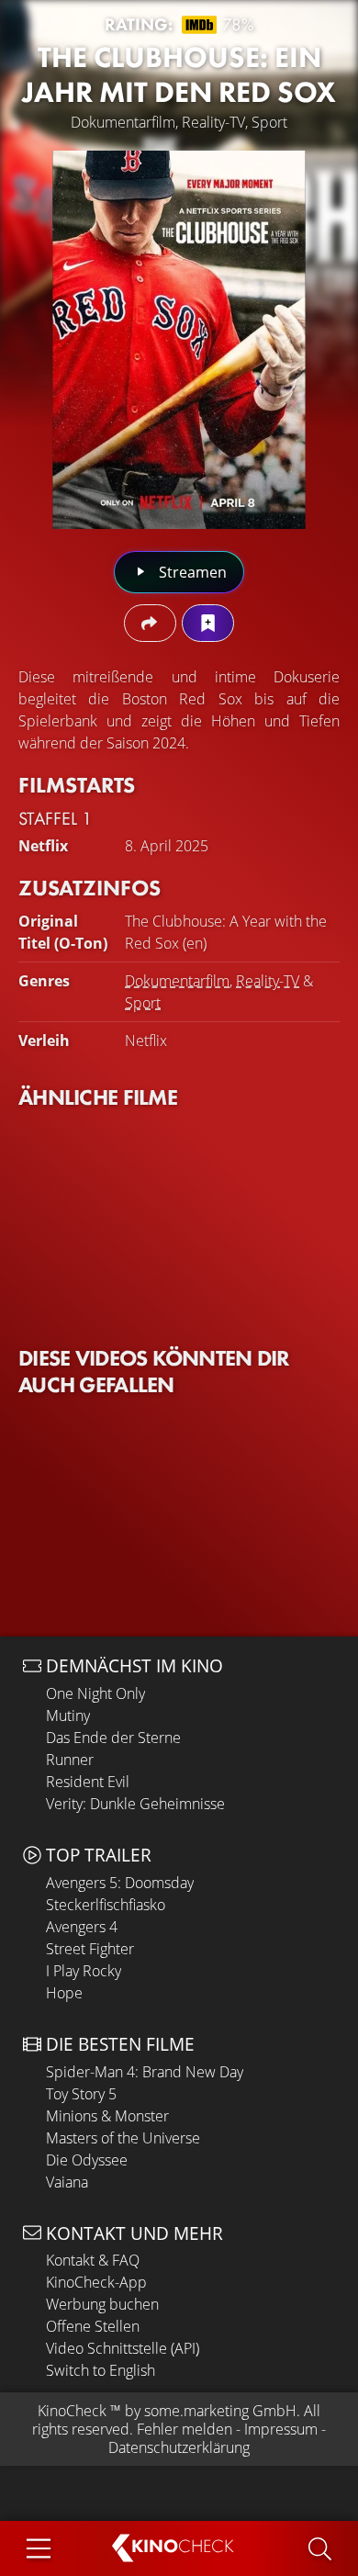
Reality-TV (268, 981)
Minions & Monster (107, 2116)
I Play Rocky (84, 1971)
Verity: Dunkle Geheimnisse (135, 1804)
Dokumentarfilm (177, 981)
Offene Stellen (93, 2326)
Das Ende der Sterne (113, 1738)
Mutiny (68, 1715)
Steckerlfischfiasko (106, 1905)
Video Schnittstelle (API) (123, 2348)
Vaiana (67, 2182)
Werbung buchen (102, 2304)
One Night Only (95, 1693)
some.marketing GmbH (220, 2411)
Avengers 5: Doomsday (120, 1883)
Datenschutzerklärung (179, 2447)
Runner (70, 1760)
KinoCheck (72, 2411)
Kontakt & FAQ (93, 2260)
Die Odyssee (87, 2160)
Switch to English (101, 2370)
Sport (143, 1003)
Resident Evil (88, 1782)
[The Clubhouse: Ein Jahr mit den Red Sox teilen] (150, 623)
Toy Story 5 (81, 2094)
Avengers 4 (82, 1927)
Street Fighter (90, 1949)
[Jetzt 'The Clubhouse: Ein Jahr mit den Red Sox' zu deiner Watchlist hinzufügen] (208, 623)
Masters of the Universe (123, 2138)
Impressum (281, 2429)
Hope (64, 1993)
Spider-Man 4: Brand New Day (145, 2072)
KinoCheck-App (96, 2282)
